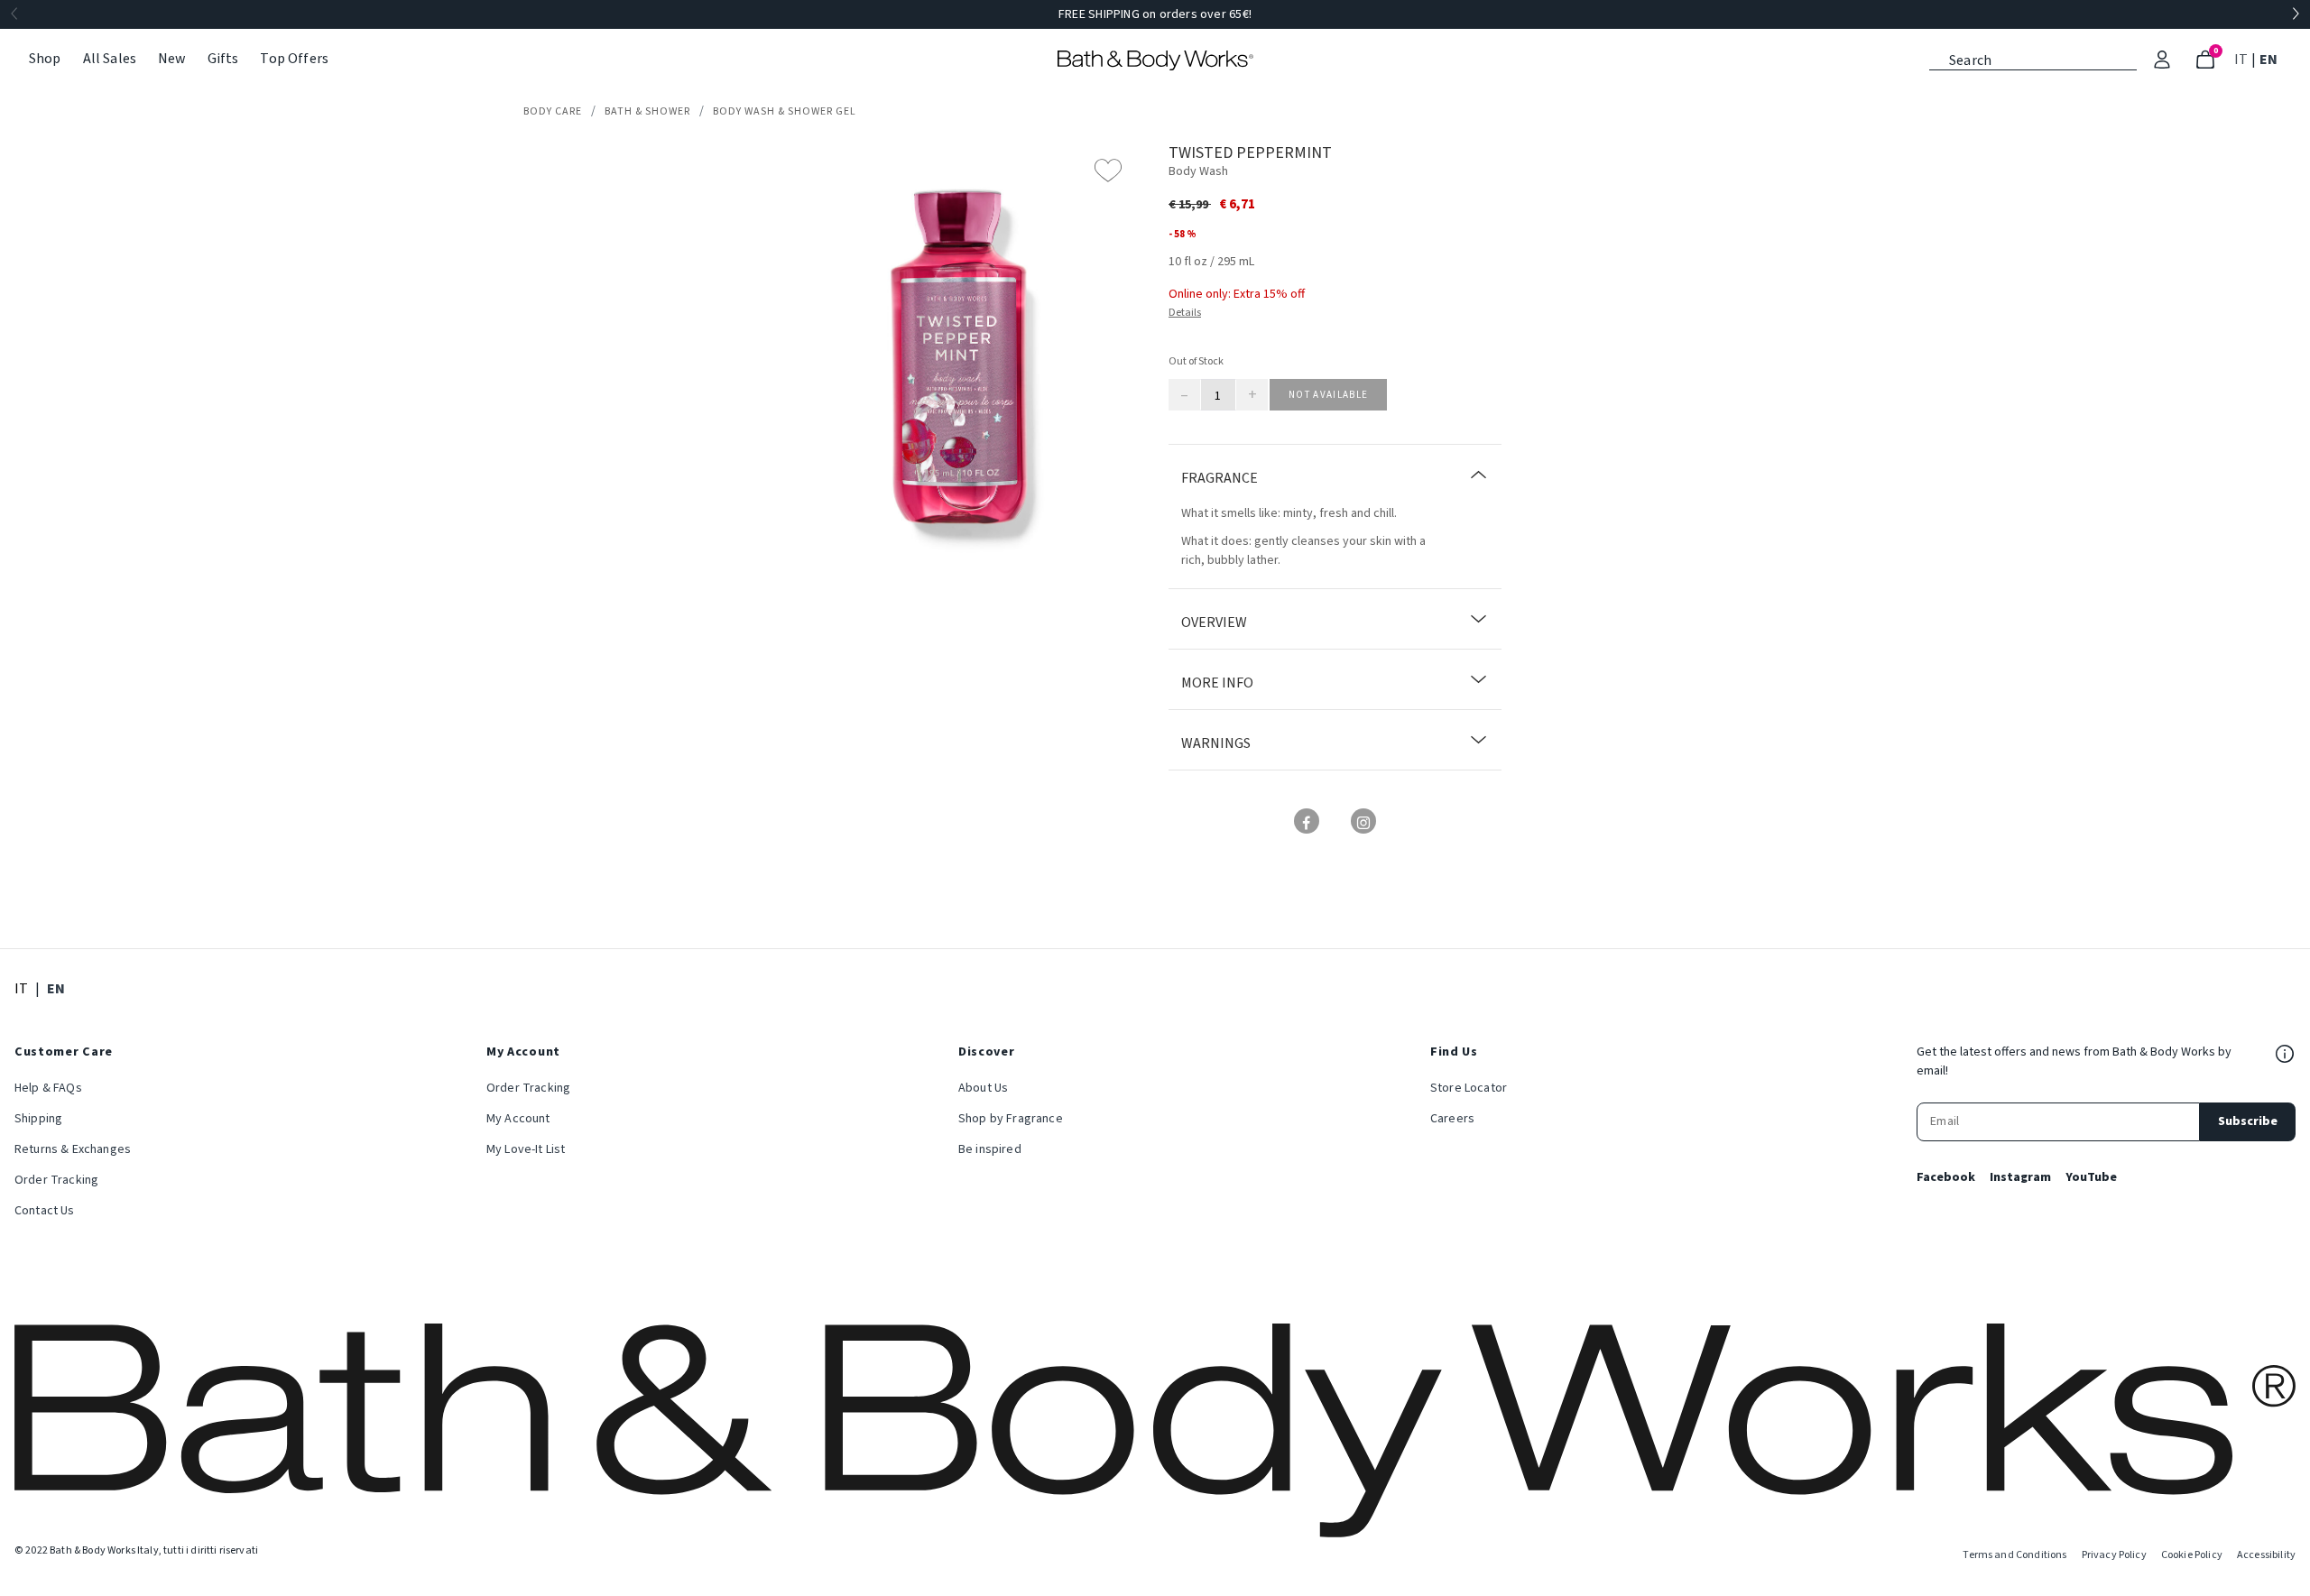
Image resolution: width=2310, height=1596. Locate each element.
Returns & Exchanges (73, 1149)
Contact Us (45, 1211)
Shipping (38, 1119)
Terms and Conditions (2014, 1555)
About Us (983, 1088)
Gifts (223, 59)
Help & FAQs (48, 1088)
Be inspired (990, 1149)
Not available (1328, 395)
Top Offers (294, 59)
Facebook (1946, 1177)
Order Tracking (56, 1180)
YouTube (2091, 1177)
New (171, 59)
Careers (1452, 1119)
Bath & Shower (647, 111)
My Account (518, 1119)
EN (2270, 59)
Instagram (2020, 1177)
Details (1185, 313)
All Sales (110, 59)
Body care (553, 111)
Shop (45, 59)
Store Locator (1469, 1088)
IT (2243, 59)
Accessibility (2266, 1555)
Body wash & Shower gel (785, 111)
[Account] (2162, 60)
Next (2296, 14)
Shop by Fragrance (1011, 1119)
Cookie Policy (2192, 1555)
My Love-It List (526, 1149)
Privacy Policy (2114, 1555)
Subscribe (2248, 1121)
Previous (14, 14)
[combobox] (2033, 59)
